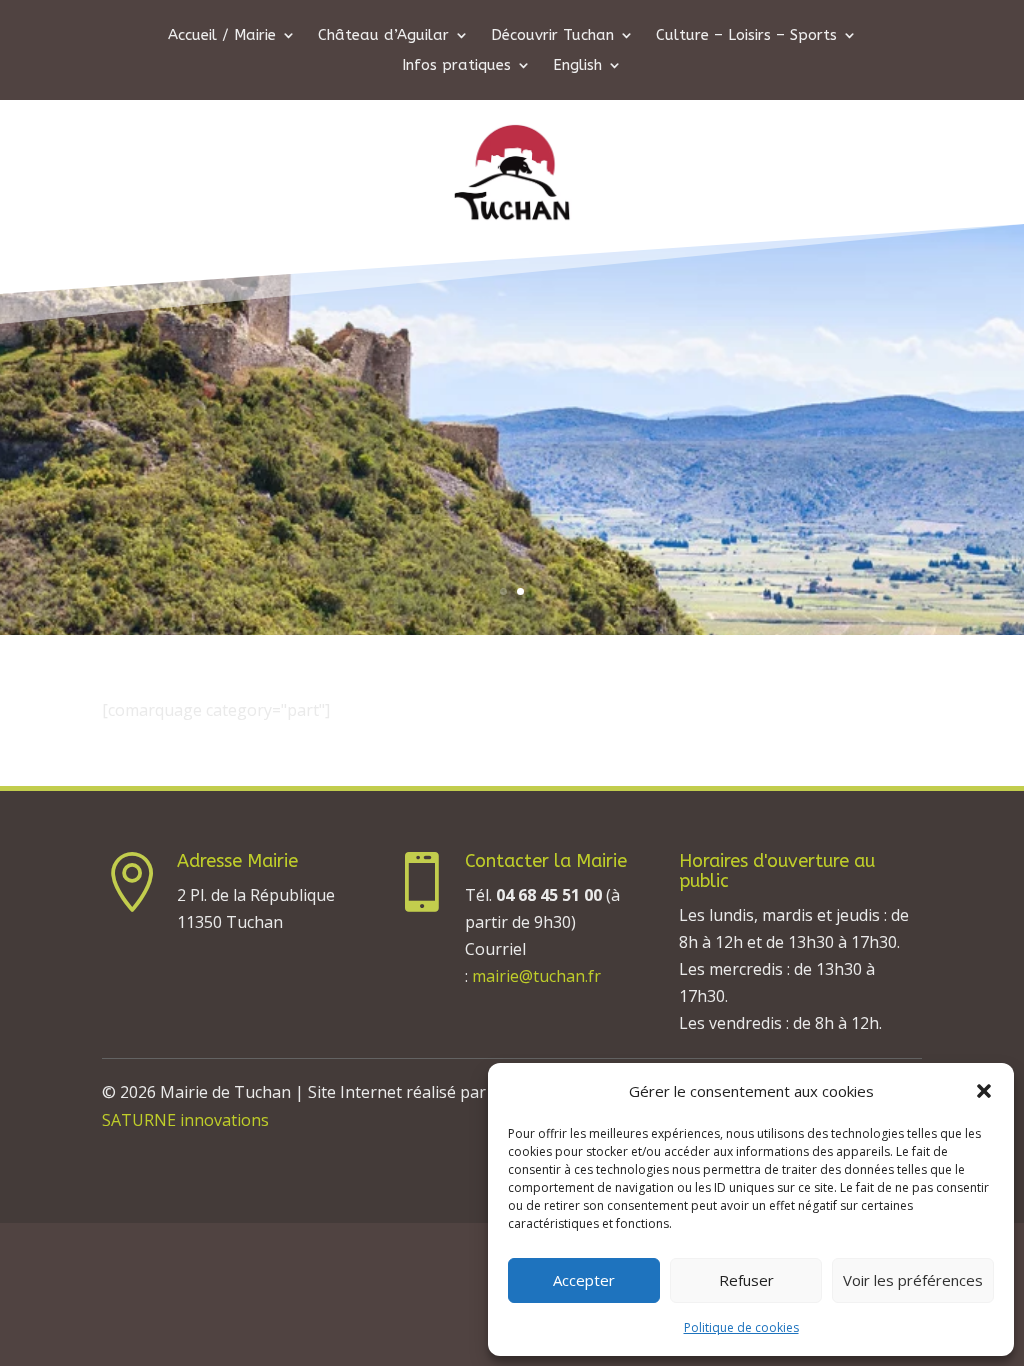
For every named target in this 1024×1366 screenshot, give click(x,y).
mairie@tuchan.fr (536, 976)
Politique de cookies (741, 1327)
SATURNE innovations (185, 1120)
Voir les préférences (913, 1280)
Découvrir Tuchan (552, 36)
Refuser (746, 1280)
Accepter (584, 1280)
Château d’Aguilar (383, 36)
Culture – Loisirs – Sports (746, 36)
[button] (984, 1091)
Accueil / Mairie (222, 36)
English (577, 66)
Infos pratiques (456, 66)
